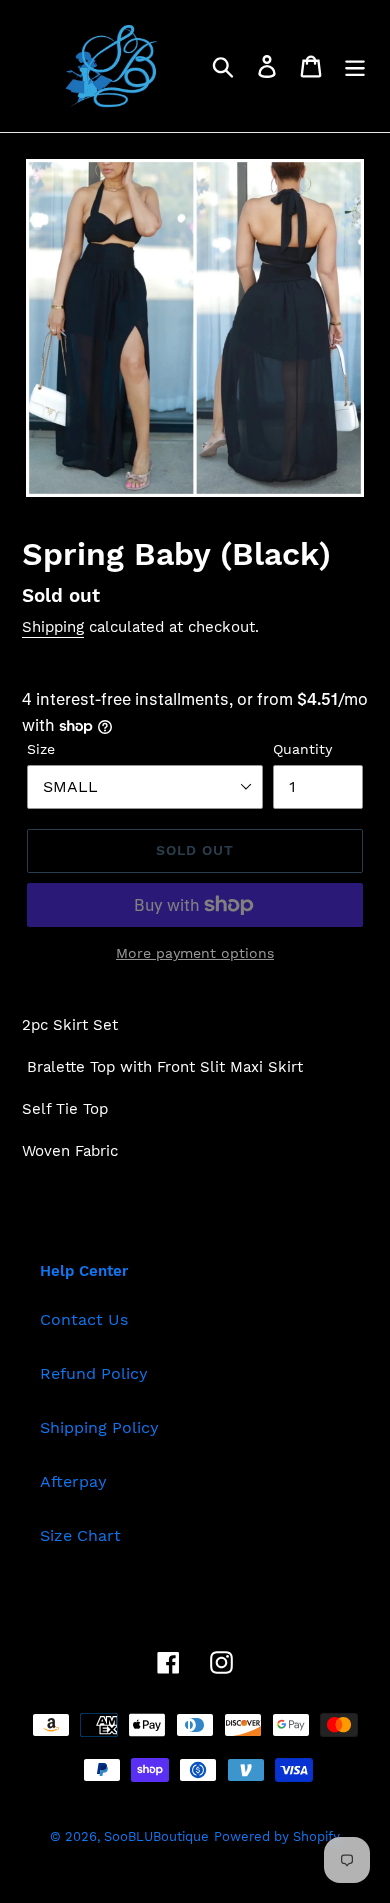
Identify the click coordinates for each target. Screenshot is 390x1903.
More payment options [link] (195, 953)
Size (41, 749)
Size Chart (80, 1535)
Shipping (53, 627)
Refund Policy (94, 1373)
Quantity (302, 749)
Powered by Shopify (277, 1836)
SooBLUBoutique (156, 1836)
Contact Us (84, 1319)
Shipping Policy (99, 1427)
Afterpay (73, 1481)
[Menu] (355, 66)
